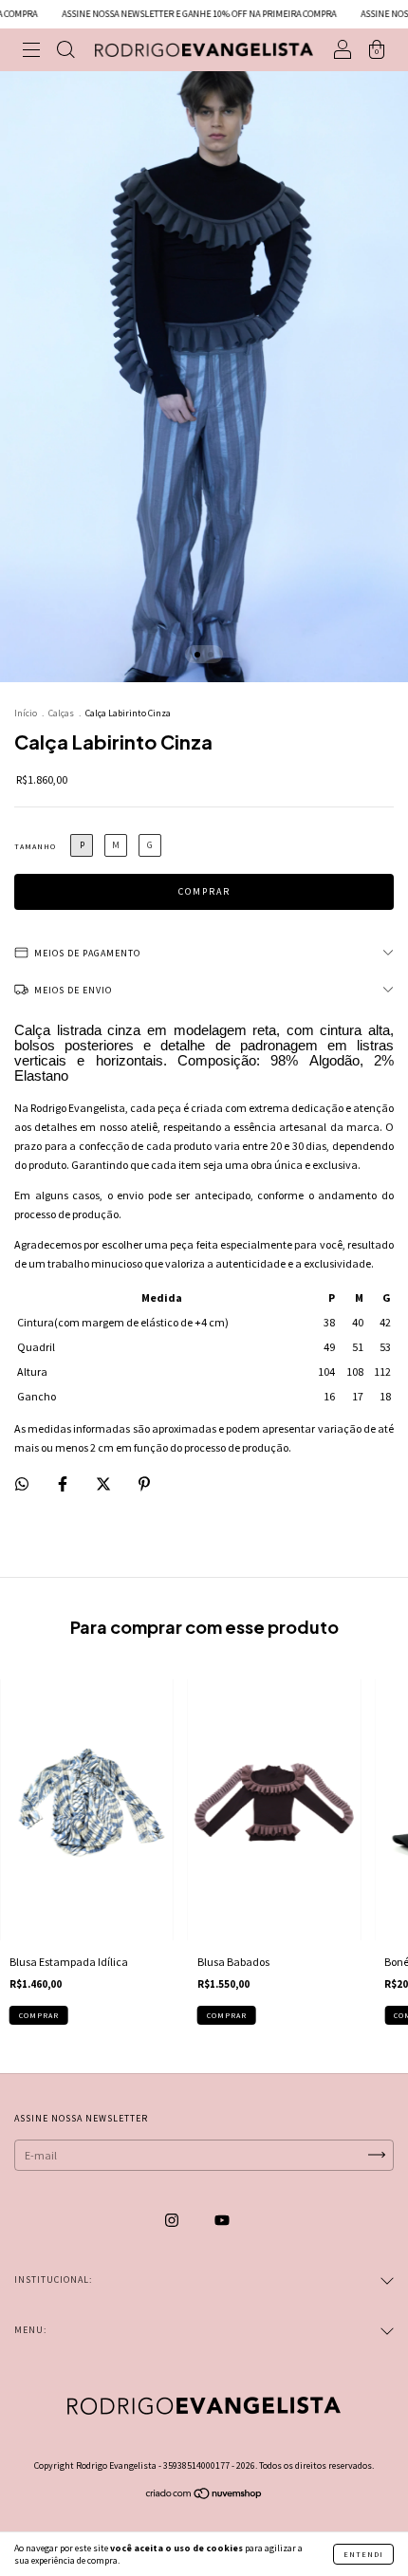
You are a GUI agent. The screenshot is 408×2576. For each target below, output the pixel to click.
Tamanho (35, 846)
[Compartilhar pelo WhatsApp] (22, 1484)
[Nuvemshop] (204, 2496)
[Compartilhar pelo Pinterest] (144, 1484)
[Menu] (31, 53)
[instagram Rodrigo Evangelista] (173, 2220)
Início (26, 713)
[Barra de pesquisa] (65, 53)
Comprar (39, 2015)
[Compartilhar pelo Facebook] (64, 1484)
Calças (61, 713)
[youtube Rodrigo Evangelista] (222, 2220)
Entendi (363, 2554)
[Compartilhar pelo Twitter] (104, 1484)
